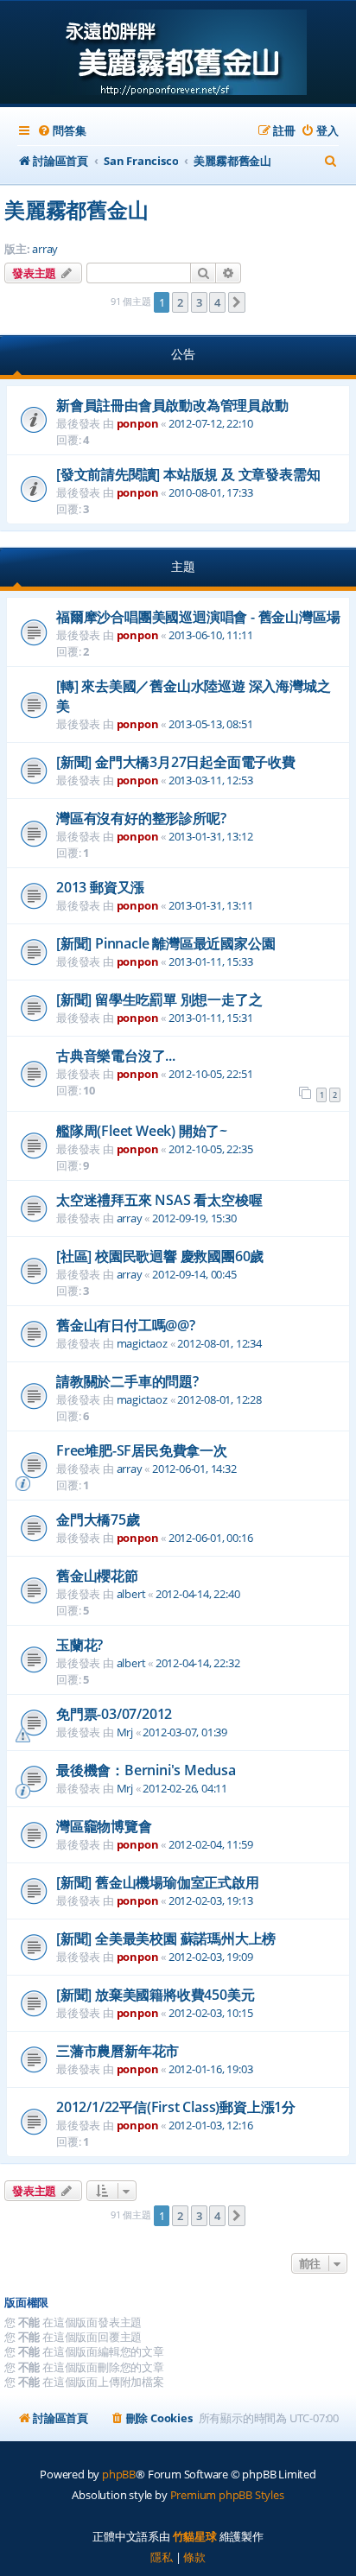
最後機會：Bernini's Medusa (146, 1770)
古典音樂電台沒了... (116, 1056)
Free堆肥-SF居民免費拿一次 (142, 1450)
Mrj (125, 1732)
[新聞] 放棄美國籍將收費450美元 (155, 1995)
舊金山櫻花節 (97, 1576)
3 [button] (199, 302)
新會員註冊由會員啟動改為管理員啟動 (172, 405)
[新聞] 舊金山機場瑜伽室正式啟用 (158, 1882)
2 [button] (180, 302)
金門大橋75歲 (98, 1520)
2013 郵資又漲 (100, 887)
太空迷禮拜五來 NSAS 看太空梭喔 (159, 1200)
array (45, 249)
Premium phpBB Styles (227, 2495)
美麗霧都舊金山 (76, 209)
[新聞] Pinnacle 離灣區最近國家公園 (165, 943)
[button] (237, 302)
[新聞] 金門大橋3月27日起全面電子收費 (176, 762)
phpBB (119, 2474)
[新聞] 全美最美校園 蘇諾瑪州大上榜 (166, 1938)
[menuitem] (61, 131)
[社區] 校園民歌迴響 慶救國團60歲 (160, 1256)
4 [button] (217, 302)
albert (131, 1594)
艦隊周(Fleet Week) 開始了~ (142, 1131)
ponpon (138, 423)
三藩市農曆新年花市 (118, 2051)
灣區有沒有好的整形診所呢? (141, 818)
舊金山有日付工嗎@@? (126, 1325)
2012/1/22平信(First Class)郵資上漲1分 (176, 2107)
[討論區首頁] (178, 54)
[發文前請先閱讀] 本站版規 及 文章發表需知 (188, 474)
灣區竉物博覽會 (104, 1826)
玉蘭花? (79, 1645)
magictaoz (142, 1343)
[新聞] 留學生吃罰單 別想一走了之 (159, 999)
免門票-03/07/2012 (114, 1714)
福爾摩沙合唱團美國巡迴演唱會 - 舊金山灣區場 (198, 617)
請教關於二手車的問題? (127, 1381)
